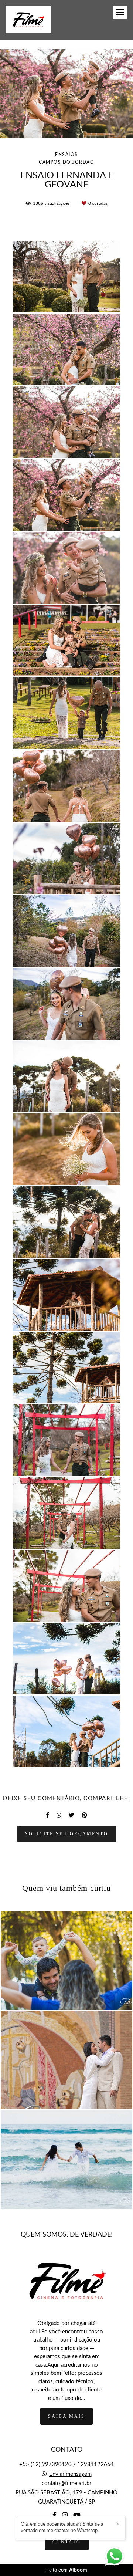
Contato (67, 2542)
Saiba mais (66, 2416)
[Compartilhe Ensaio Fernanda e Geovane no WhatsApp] (59, 1815)
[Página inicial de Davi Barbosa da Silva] (28, 20)
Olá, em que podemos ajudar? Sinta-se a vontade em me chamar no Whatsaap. (62, 2528)
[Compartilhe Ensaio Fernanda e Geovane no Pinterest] (84, 1815)
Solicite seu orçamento (67, 1834)
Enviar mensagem (70, 2474)
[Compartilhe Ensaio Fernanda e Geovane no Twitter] (71, 1815)
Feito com (67, 2570)
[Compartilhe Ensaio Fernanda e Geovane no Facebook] (47, 1815)
